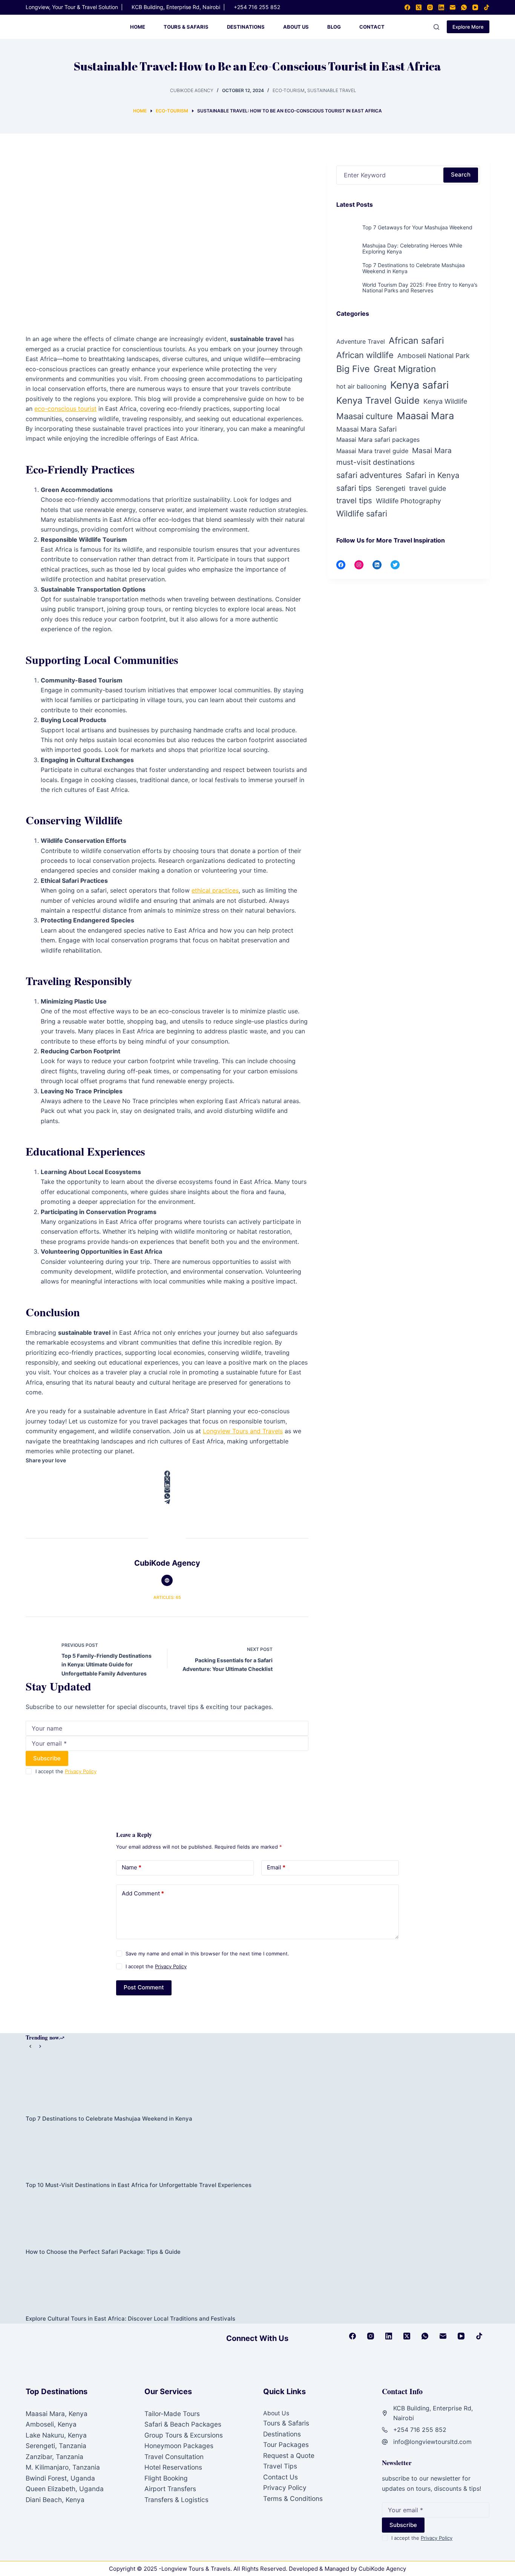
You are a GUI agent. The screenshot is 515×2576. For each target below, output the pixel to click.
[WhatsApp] (464, 7)
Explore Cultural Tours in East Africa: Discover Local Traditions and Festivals (130, 2319)
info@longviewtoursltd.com (432, 2442)
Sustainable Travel (332, 90)
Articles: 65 (167, 1597)
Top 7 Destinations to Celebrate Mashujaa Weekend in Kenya (414, 268)
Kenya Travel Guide (378, 400)
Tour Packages (286, 2445)
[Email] (453, 7)
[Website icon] (167, 1580)
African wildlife (365, 355)
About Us (296, 27)
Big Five (353, 369)
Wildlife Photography (408, 501)
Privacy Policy (81, 1771)
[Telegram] (167, 1502)
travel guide (428, 488)
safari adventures (369, 475)
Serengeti (390, 488)
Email (276, 1867)
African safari (416, 340)
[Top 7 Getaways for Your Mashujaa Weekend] (347, 234)
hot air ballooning (361, 386)
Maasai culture (365, 416)
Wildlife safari (362, 513)
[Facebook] (407, 7)
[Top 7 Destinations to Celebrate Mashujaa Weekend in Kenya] (347, 271)
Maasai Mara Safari (366, 429)
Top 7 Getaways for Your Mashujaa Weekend (417, 227)
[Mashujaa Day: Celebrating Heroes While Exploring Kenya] (347, 252)
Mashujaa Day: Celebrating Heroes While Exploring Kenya (412, 248)
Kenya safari (419, 385)
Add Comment (143, 1893)
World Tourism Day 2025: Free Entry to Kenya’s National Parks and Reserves (420, 287)
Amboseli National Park (434, 356)
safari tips (354, 488)
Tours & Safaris (186, 27)
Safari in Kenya (432, 475)
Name (132, 1867)
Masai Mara (432, 450)
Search (461, 174)
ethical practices (215, 890)
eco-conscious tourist (65, 409)
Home (138, 27)
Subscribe (47, 1758)
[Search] (436, 27)
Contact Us (280, 2477)
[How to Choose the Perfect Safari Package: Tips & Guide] (257, 2218)
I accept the (66, 1771)
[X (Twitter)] (419, 7)
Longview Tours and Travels (243, 1431)
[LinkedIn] (441, 7)
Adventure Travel (361, 341)
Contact (372, 27)
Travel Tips (280, 2466)
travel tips (354, 500)
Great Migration (405, 369)
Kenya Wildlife (445, 401)
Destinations (246, 27)
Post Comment (144, 1987)
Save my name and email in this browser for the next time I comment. (207, 1954)
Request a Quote (289, 2455)
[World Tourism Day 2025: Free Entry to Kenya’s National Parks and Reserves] (347, 291)
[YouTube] (475, 7)
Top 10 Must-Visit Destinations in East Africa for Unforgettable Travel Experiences (139, 2185)
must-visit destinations (376, 462)
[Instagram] (430, 7)
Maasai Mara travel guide (372, 451)
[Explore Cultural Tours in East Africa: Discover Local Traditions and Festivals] (257, 2285)
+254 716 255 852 (257, 7)
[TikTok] (487, 7)
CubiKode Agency (382, 2569)
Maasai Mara (425, 416)
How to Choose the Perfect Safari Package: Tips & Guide (103, 2252)
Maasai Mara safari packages (378, 440)
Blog (334, 27)
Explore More (468, 27)
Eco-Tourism (289, 90)
